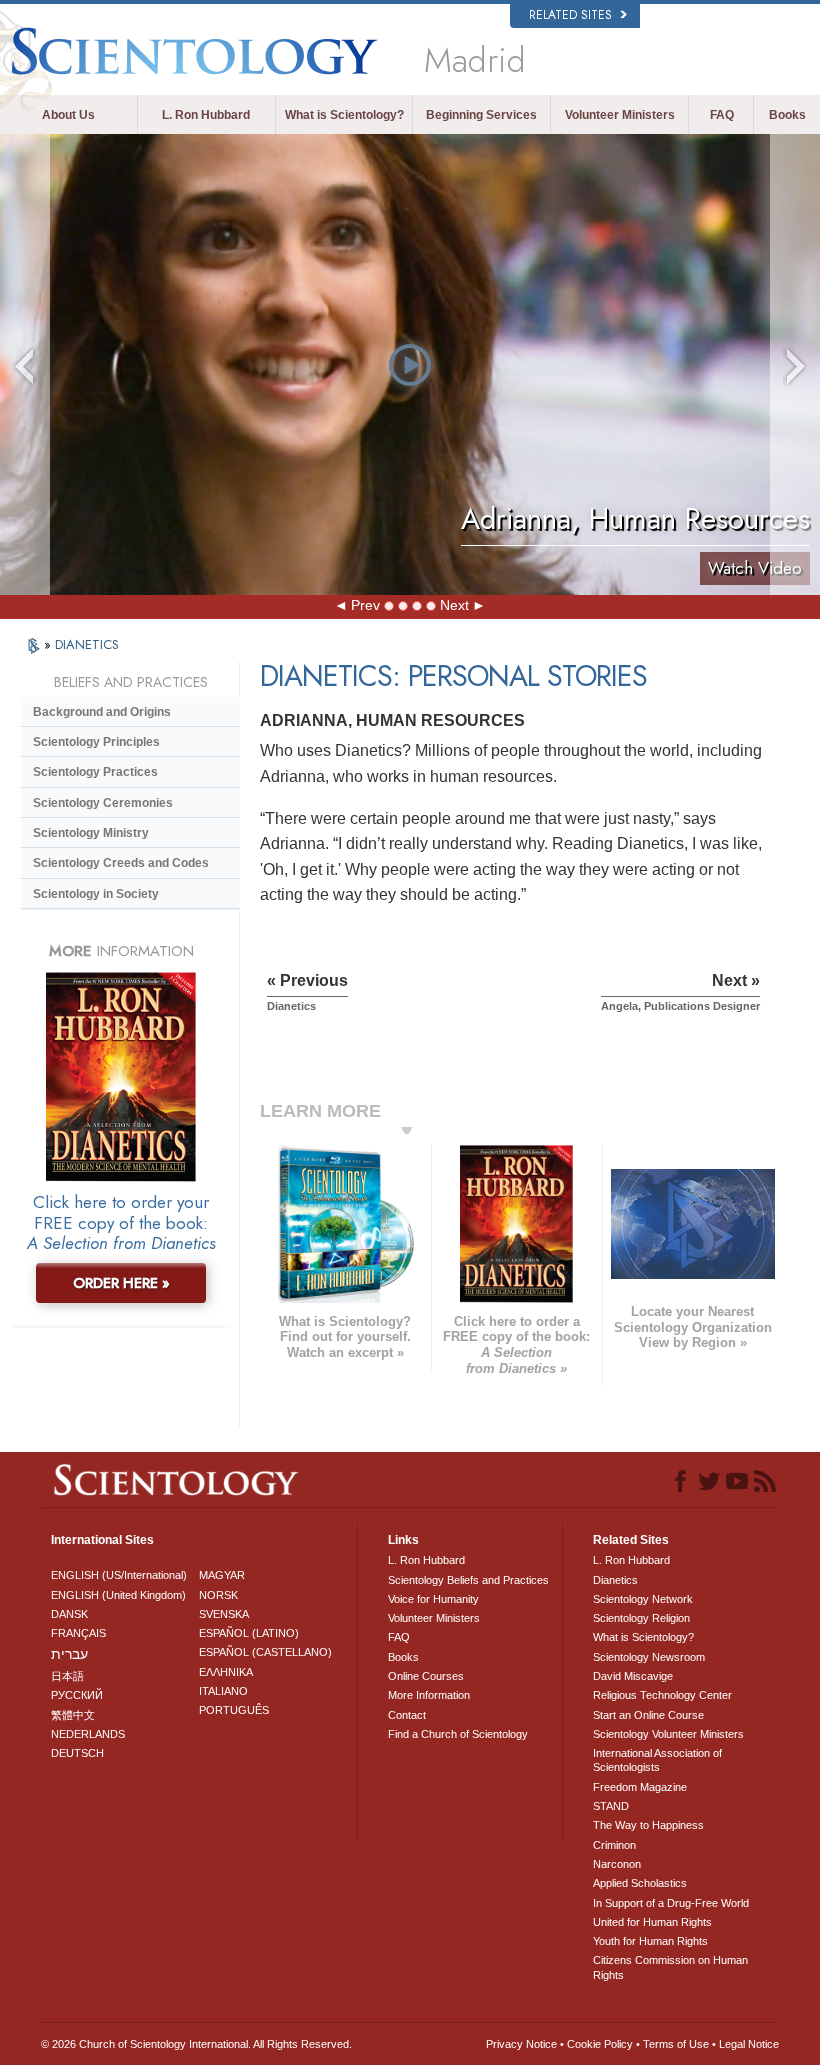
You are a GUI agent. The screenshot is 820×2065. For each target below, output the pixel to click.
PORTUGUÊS (234, 1710)
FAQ (722, 115)
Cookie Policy (600, 2044)
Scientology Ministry (91, 833)
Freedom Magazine (640, 1787)
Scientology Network (643, 1599)
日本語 (67, 1676)
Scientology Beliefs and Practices (468, 1580)
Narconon (617, 1864)
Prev (365, 605)
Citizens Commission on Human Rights (670, 1967)
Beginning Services (481, 115)
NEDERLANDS (88, 1734)
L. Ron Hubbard (206, 115)
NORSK (218, 1595)
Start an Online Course (648, 1715)
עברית (69, 1654)
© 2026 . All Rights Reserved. (196, 2044)
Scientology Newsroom (649, 1657)
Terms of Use (676, 2044)
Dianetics (615, 1580)
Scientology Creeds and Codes (121, 863)
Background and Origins (102, 712)
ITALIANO (223, 1691)
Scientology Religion (641, 1618)
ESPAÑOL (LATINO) (249, 1633)
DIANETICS (87, 644)
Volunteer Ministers (620, 115)
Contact (407, 1715)
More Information (429, 1695)
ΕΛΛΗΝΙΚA (226, 1672)
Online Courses (426, 1676)
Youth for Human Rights (650, 1941)
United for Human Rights (652, 1922)
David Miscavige (633, 1676)
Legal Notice (749, 2044)
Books (787, 115)
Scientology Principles (96, 742)
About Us (68, 115)
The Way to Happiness (648, 1825)
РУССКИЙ (77, 1695)
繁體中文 (73, 1715)
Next (454, 605)
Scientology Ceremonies (103, 803)
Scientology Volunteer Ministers (668, 1734)
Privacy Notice (521, 2044)
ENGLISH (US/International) (119, 1575)
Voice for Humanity (433, 1599)
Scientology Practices (95, 772)
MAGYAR (222, 1575)
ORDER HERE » (121, 1283)
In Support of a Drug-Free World (671, 1903)
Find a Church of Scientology (458, 1734)
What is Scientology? (344, 115)
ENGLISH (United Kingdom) (118, 1595)
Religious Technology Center (662, 1695)
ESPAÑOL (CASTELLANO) (265, 1652)
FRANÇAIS (78, 1633)
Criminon (614, 1845)
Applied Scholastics (640, 1883)
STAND (611, 1806)
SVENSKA (224, 1614)
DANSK (69, 1614)
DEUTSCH (77, 1753)
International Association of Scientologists (657, 1760)
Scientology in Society (96, 894)
